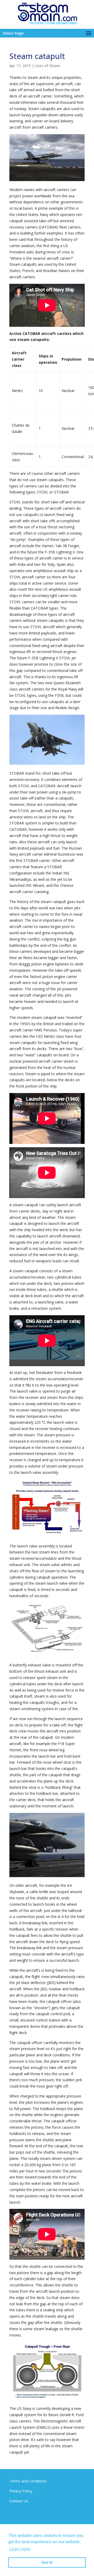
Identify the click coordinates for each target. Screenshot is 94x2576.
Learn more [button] (20, 2549)
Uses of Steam (48, 66)
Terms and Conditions (28, 2481)
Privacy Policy (21, 2491)
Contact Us (19, 2501)
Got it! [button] (47, 2562)
